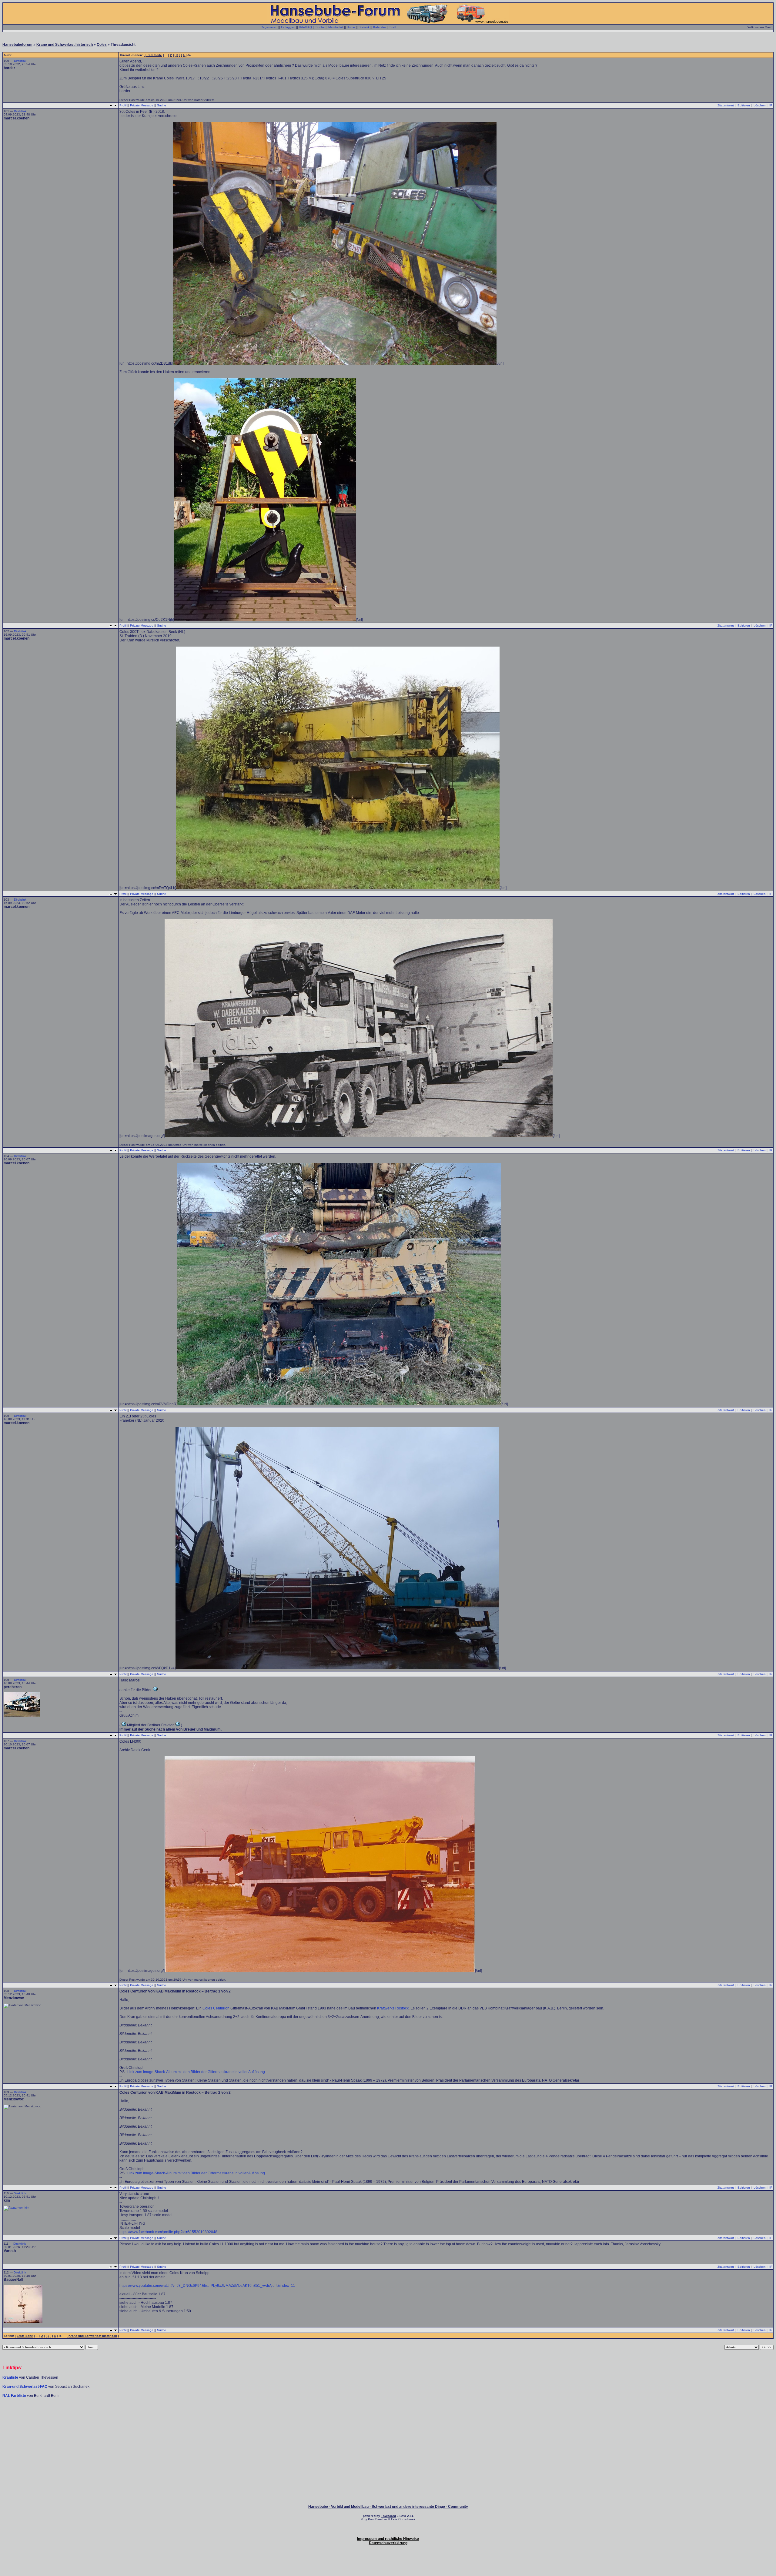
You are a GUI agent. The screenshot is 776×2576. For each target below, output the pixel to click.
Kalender (380, 27)
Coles (102, 45)
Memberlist (336, 27)
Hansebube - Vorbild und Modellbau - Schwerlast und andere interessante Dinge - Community (388, 2507)
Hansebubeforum (17, 45)
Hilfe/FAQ (305, 27)
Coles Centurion (216, 2008)
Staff (393, 27)
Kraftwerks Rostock (393, 2008)
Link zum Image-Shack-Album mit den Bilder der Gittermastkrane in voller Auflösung (196, 2072)
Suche (320, 27)
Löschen (760, 105)
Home (351, 27)
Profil (123, 105)
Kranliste (10, 2377)
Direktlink (20, 61)
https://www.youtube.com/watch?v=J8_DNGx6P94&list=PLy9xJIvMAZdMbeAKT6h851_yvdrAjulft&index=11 (207, 2286)
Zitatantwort (726, 105)
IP (771, 105)
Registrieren (269, 27)
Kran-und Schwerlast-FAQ (25, 2387)
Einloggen (288, 27)
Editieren (744, 105)
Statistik (364, 27)
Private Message (142, 105)
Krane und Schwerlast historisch (65, 45)
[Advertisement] (388, 2416)
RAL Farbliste (15, 2396)
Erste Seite (154, 55)
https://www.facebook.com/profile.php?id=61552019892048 (168, 2232)
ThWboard (388, 2516)
